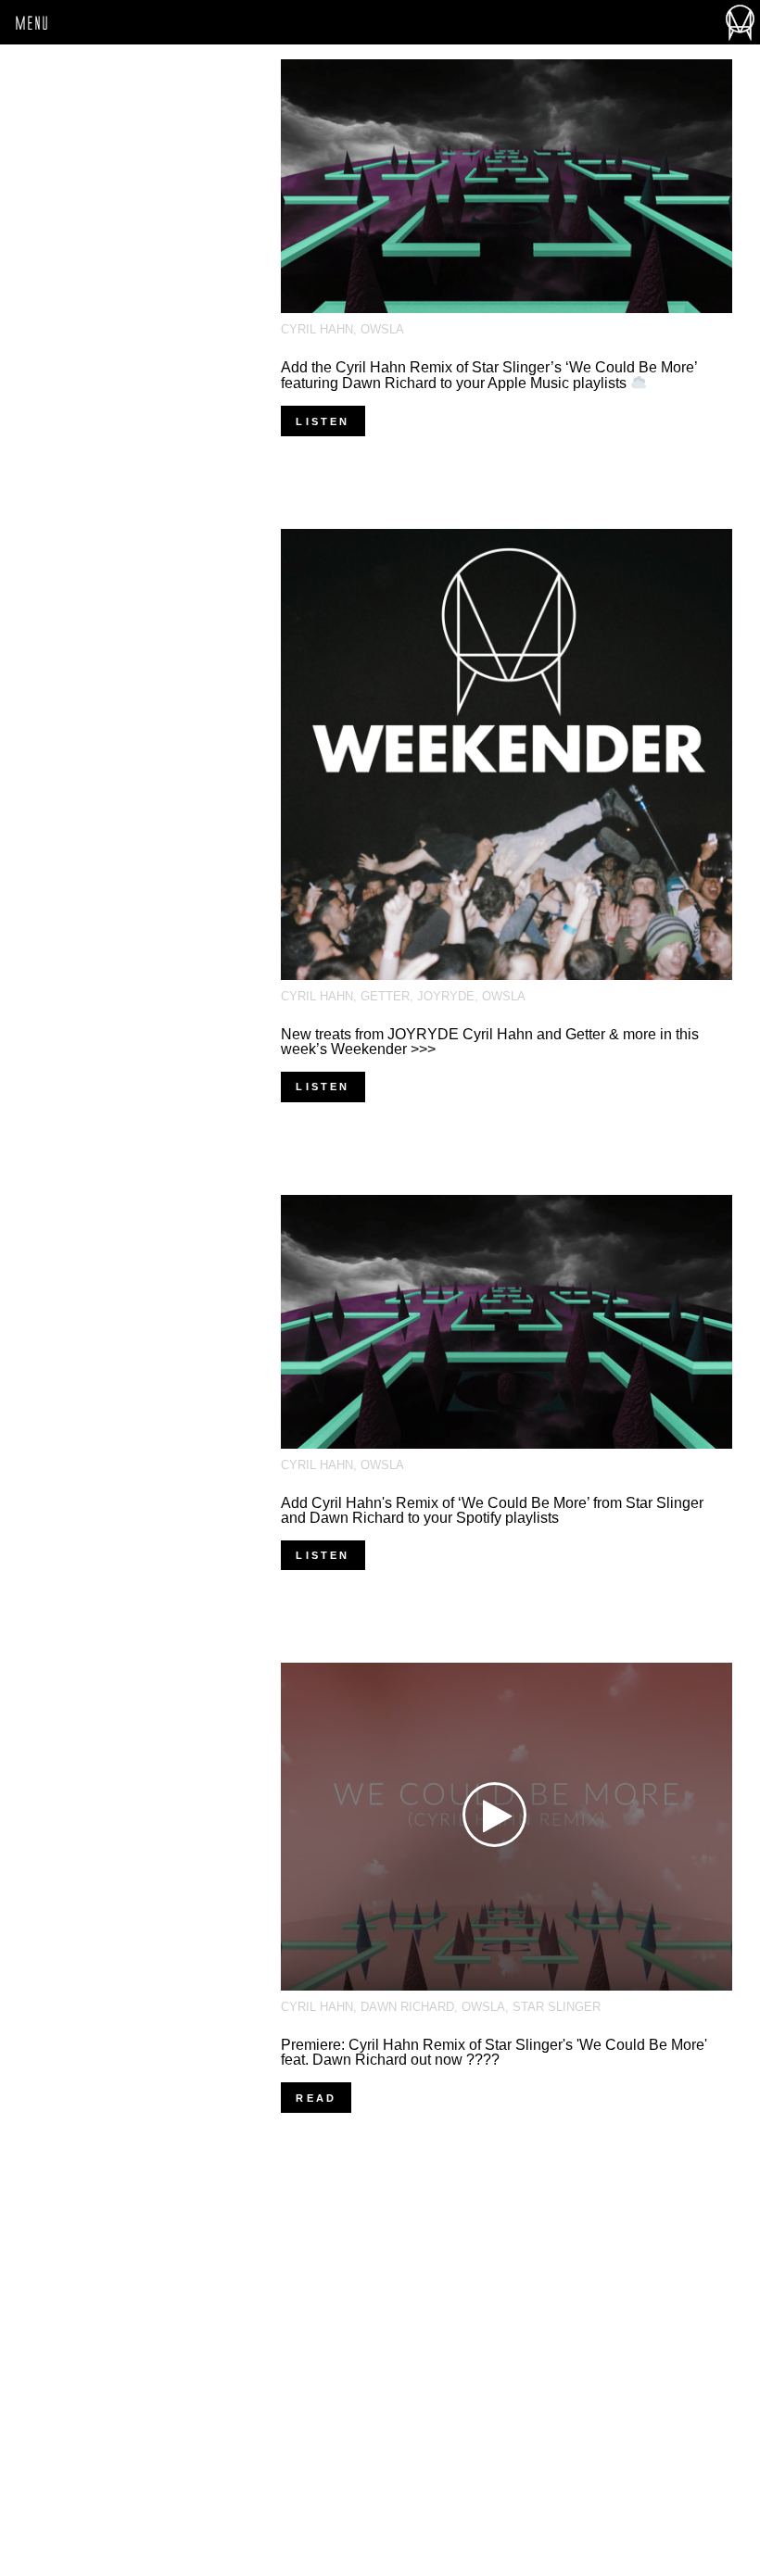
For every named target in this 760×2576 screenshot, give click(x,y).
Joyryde (446, 996)
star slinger (557, 2007)
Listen (323, 421)
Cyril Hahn (317, 329)
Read (316, 2098)
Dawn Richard (407, 2007)
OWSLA (382, 329)
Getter (385, 996)
